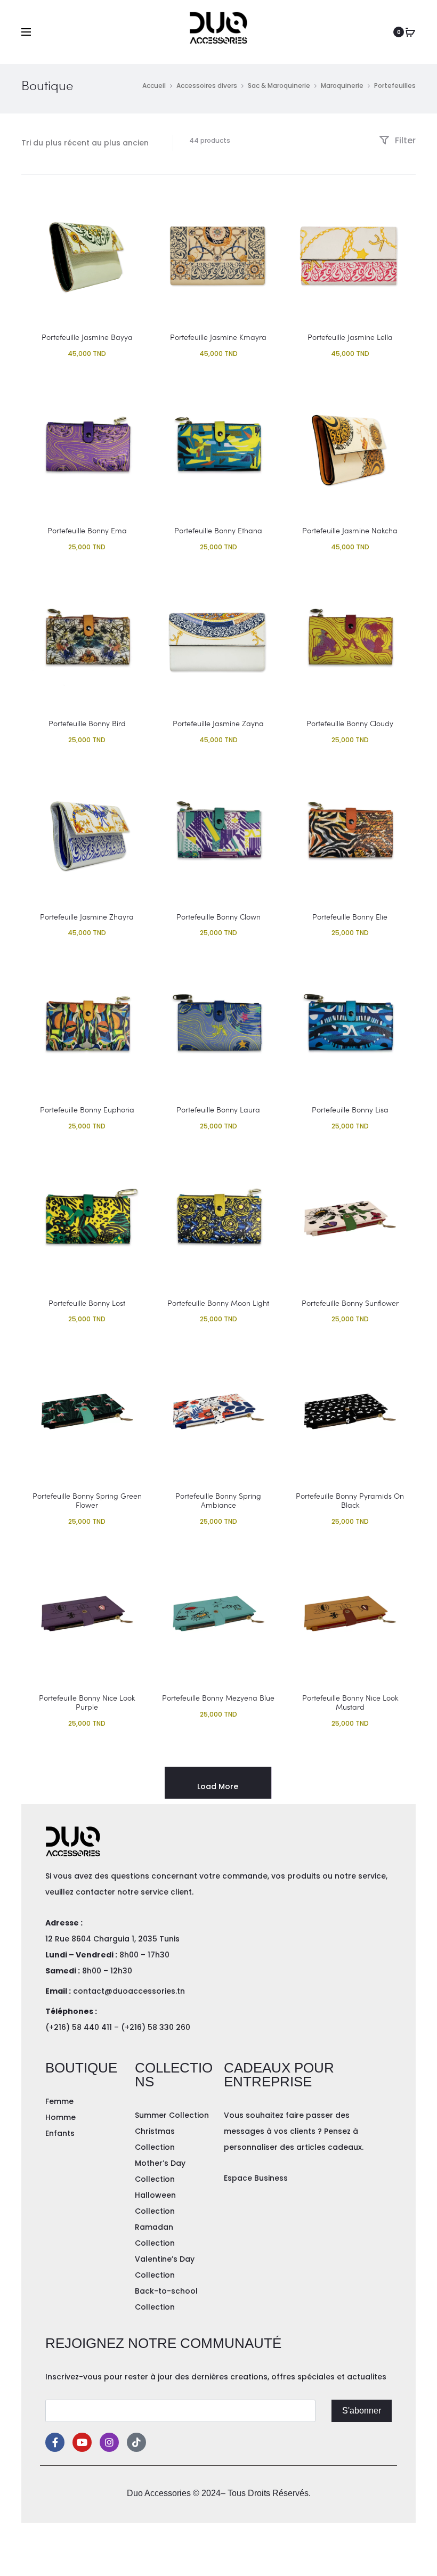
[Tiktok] (136, 2442)
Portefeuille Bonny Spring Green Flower (87, 1500)
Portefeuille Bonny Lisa (350, 1110)
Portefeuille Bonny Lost (87, 1303)
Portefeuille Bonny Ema (87, 530)
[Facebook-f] (55, 2442)
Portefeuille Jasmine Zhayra (87, 917)
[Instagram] (109, 2442)
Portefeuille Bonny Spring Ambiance (218, 1500)
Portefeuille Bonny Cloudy (350, 723)
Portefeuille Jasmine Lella (350, 337)
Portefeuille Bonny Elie (350, 917)
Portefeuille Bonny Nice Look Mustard (350, 1702)
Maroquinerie (342, 86)
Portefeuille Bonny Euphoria (87, 1110)
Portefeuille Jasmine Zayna (218, 723)
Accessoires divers (207, 86)
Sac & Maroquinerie (279, 86)
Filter (404, 140)
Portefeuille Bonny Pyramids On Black (350, 1500)
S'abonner (362, 2411)
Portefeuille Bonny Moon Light (218, 1303)
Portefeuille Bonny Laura (218, 1110)
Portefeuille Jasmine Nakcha (350, 530)
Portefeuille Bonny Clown (218, 917)
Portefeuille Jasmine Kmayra (218, 337)
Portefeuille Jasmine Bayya (87, 337)
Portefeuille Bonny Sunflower (350, 1303)
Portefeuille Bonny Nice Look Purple (87, 1702)
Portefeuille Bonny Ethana (218, 530)
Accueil (154, 86)
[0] (410, 32)
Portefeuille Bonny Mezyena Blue (218, 1698)
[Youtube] (82, 2442)
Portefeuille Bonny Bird (87, 723)
